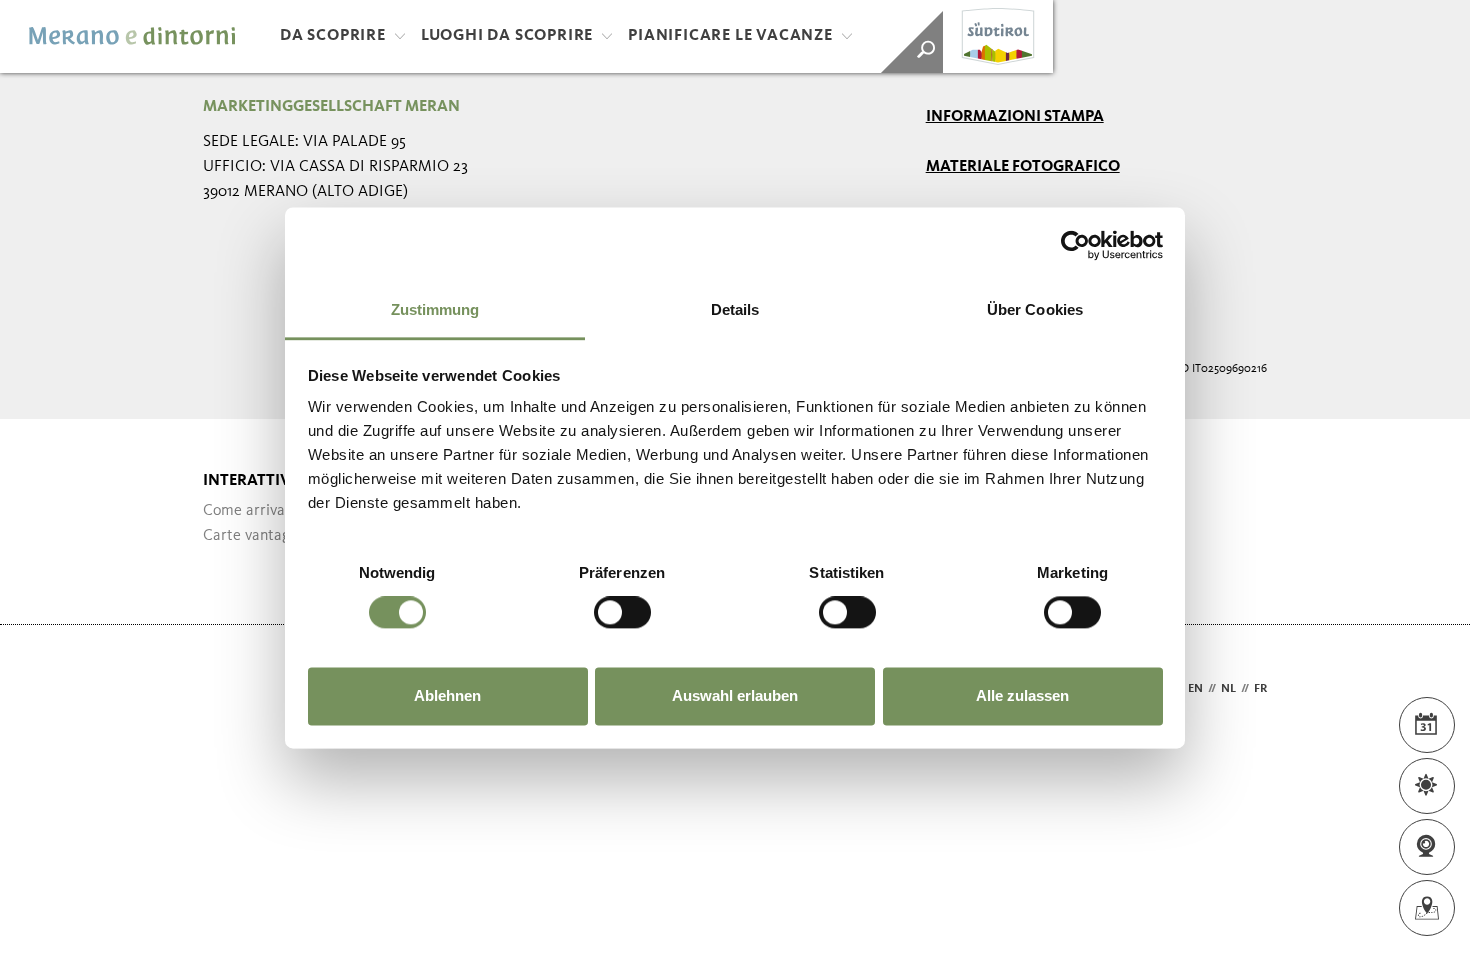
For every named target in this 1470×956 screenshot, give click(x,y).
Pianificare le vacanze (730, 36)
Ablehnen (447, 695)
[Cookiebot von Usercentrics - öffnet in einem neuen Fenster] (1075, 245)
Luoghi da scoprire (507, 36)
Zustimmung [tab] (435, 309)
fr (1260, 689)
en (1195, 689)
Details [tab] (735, 309)
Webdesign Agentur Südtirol (227, 689)
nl (1228, 689)
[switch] (622, 613)
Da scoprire (333, 36)
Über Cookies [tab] (1035, 309)
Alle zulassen (1022, 695)
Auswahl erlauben (735, 695)
